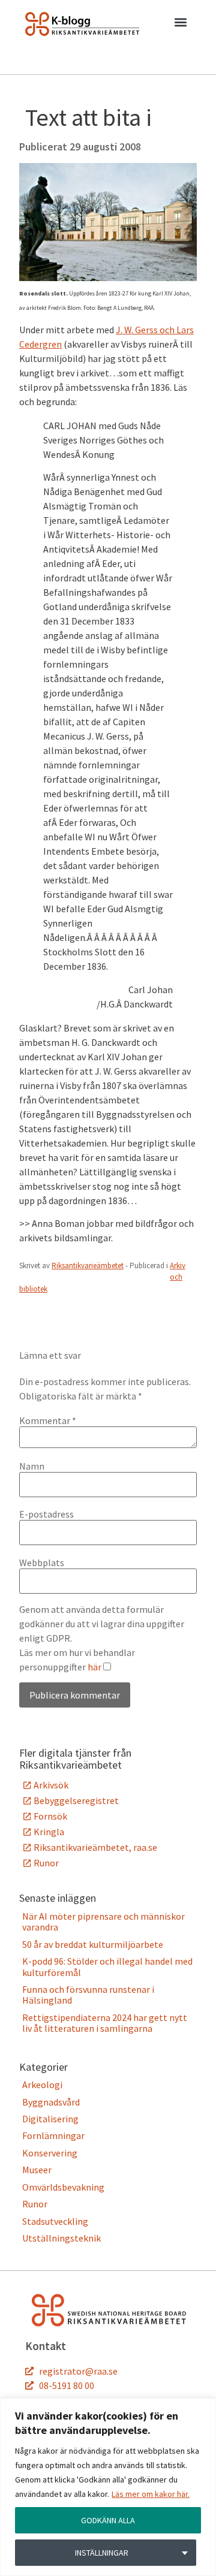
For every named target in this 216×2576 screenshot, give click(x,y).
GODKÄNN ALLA (108, 2520)
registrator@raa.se (78, 2371)
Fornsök (50, 1816)
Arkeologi (42, 2085)
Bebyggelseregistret (76, 1800)
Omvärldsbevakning (63, 2187)
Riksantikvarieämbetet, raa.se (95, 1847)
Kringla (49, 1832)
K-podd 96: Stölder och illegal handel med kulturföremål (107, 1966)
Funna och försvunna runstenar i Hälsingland (88, 1995)
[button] (180, 25)
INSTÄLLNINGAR (102, 2553)
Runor (46, 1863)
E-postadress (46, 1514)
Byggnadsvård (51, 2102)
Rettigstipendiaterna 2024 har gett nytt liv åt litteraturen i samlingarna (105, 2023)
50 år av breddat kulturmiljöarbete (93, 1944)
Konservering (50, 2153)
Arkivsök (51, 1785)
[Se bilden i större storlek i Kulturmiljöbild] (108, 277)
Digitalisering (50, 2119)
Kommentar (48, 1420)
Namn (32, 1466)
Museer (37, 2170)
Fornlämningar (53, 2135)
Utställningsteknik (61, 2238)
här (94, 1667)
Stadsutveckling (55, 2221)
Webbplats (42, 1563)
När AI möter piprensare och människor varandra (103, 1922)
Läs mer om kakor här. (151, 2494)
